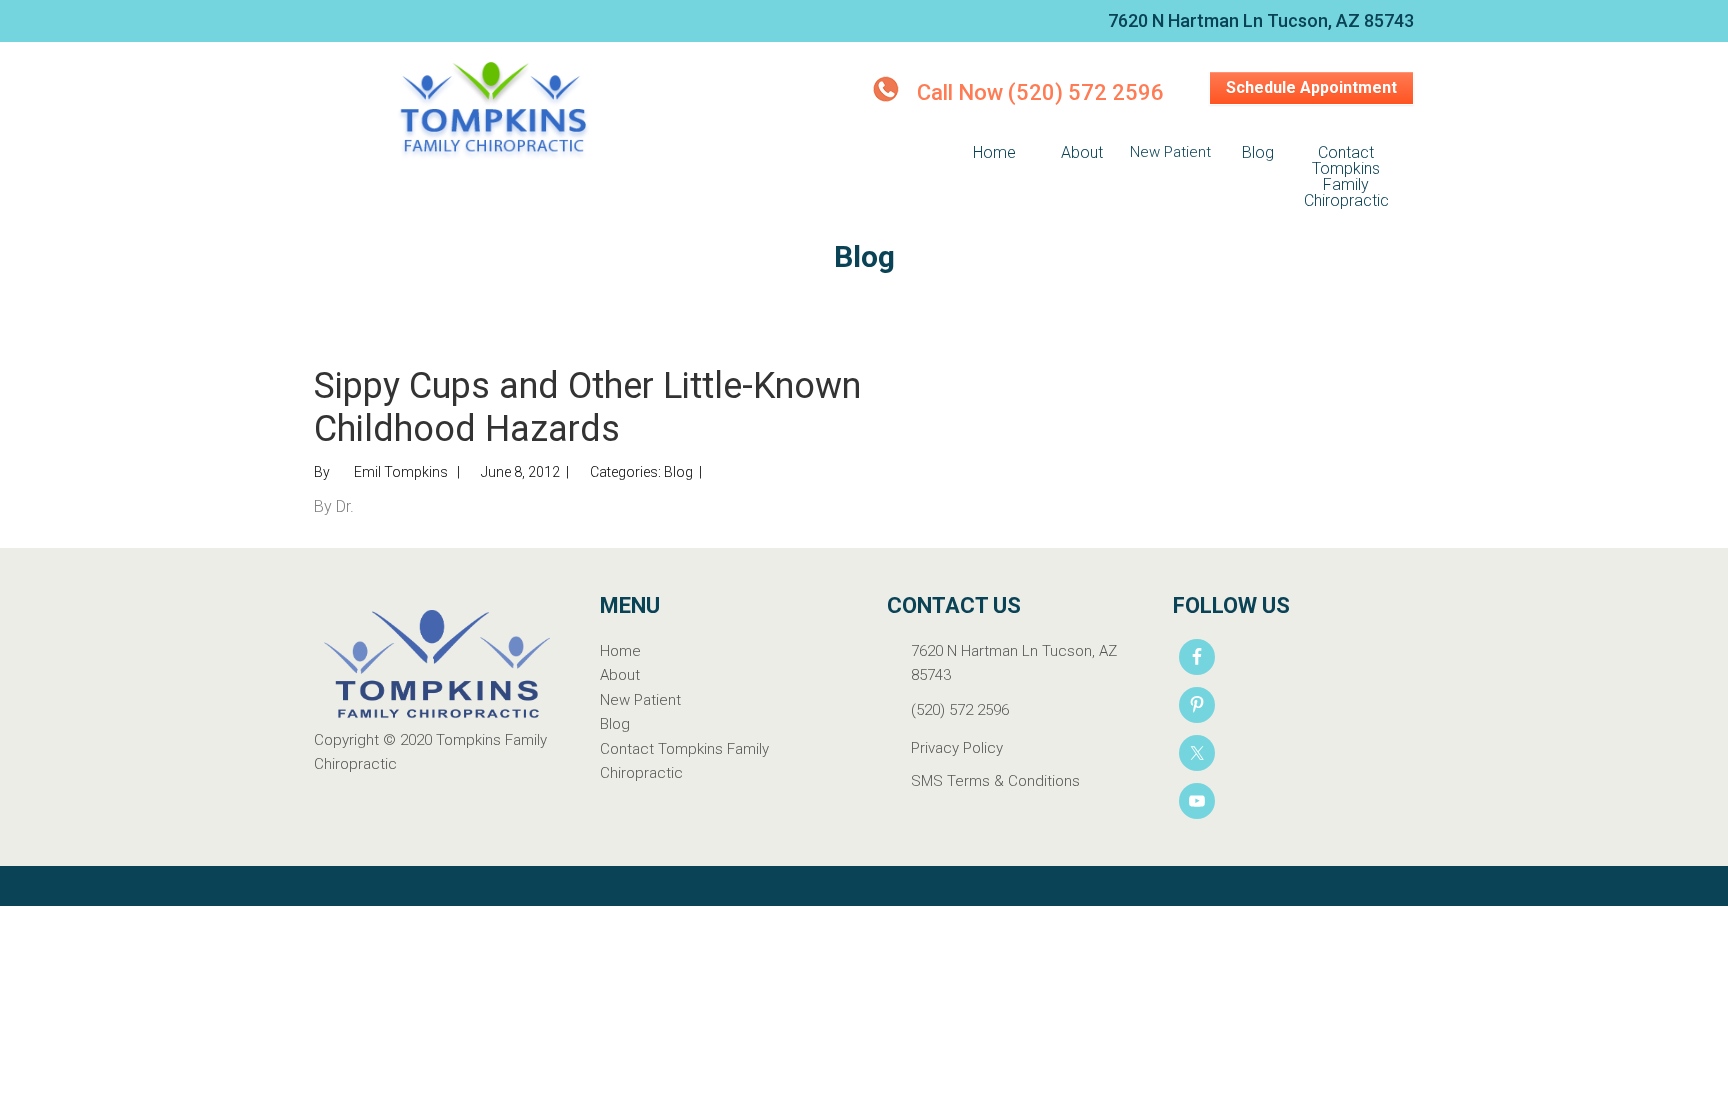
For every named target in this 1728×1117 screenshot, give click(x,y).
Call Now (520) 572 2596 (1040, 92)
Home (620, 651)
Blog (678, 472)
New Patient (640, 700)
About (620, 675)
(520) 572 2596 (960, 710)
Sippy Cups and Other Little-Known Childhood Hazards (587, 407)
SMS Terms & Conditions (995, 781)
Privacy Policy (957, 748)
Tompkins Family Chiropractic (494, 112)
